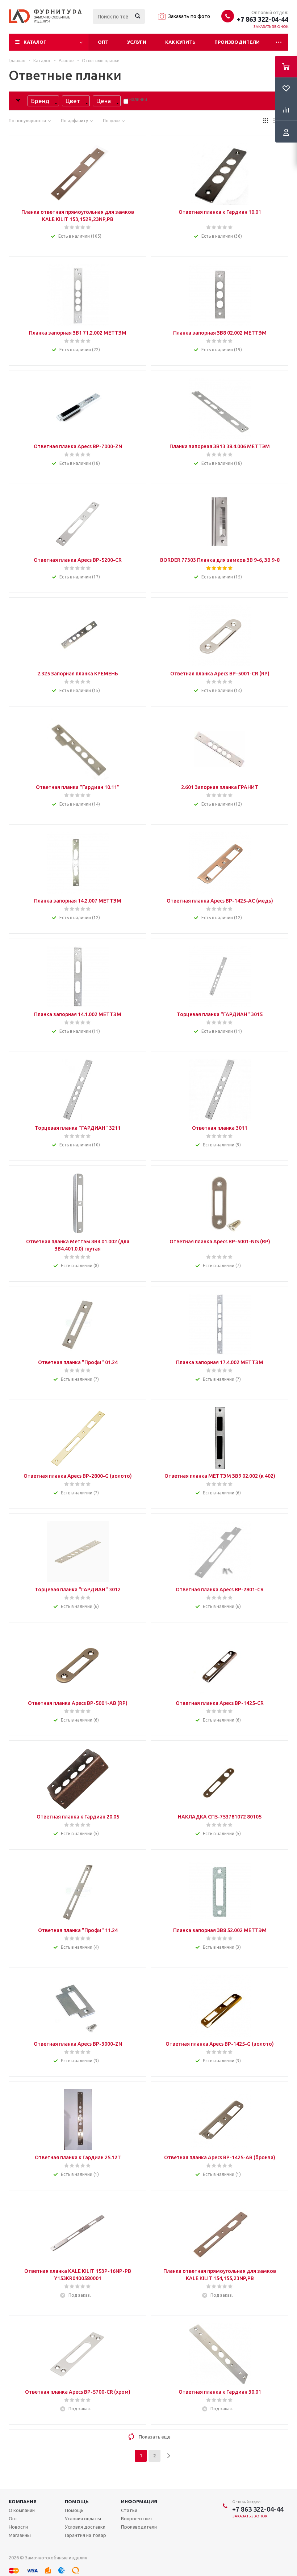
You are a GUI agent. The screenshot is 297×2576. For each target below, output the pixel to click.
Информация (139, 2501)
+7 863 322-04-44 (263, 19)
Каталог (35, 42)
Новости (18, 2527)
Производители (237, 42)
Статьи (129, 2510)
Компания (23, 2501)
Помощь (77, 2501)
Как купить (180, 42)
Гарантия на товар (85, 2535)
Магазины (20, 2535)
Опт (103, 42)
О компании (22, 2510)
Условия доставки (85, 2527)
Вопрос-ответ (137, 2518)
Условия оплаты (83, 2518)
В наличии (136, 99)
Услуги (137, 42)
